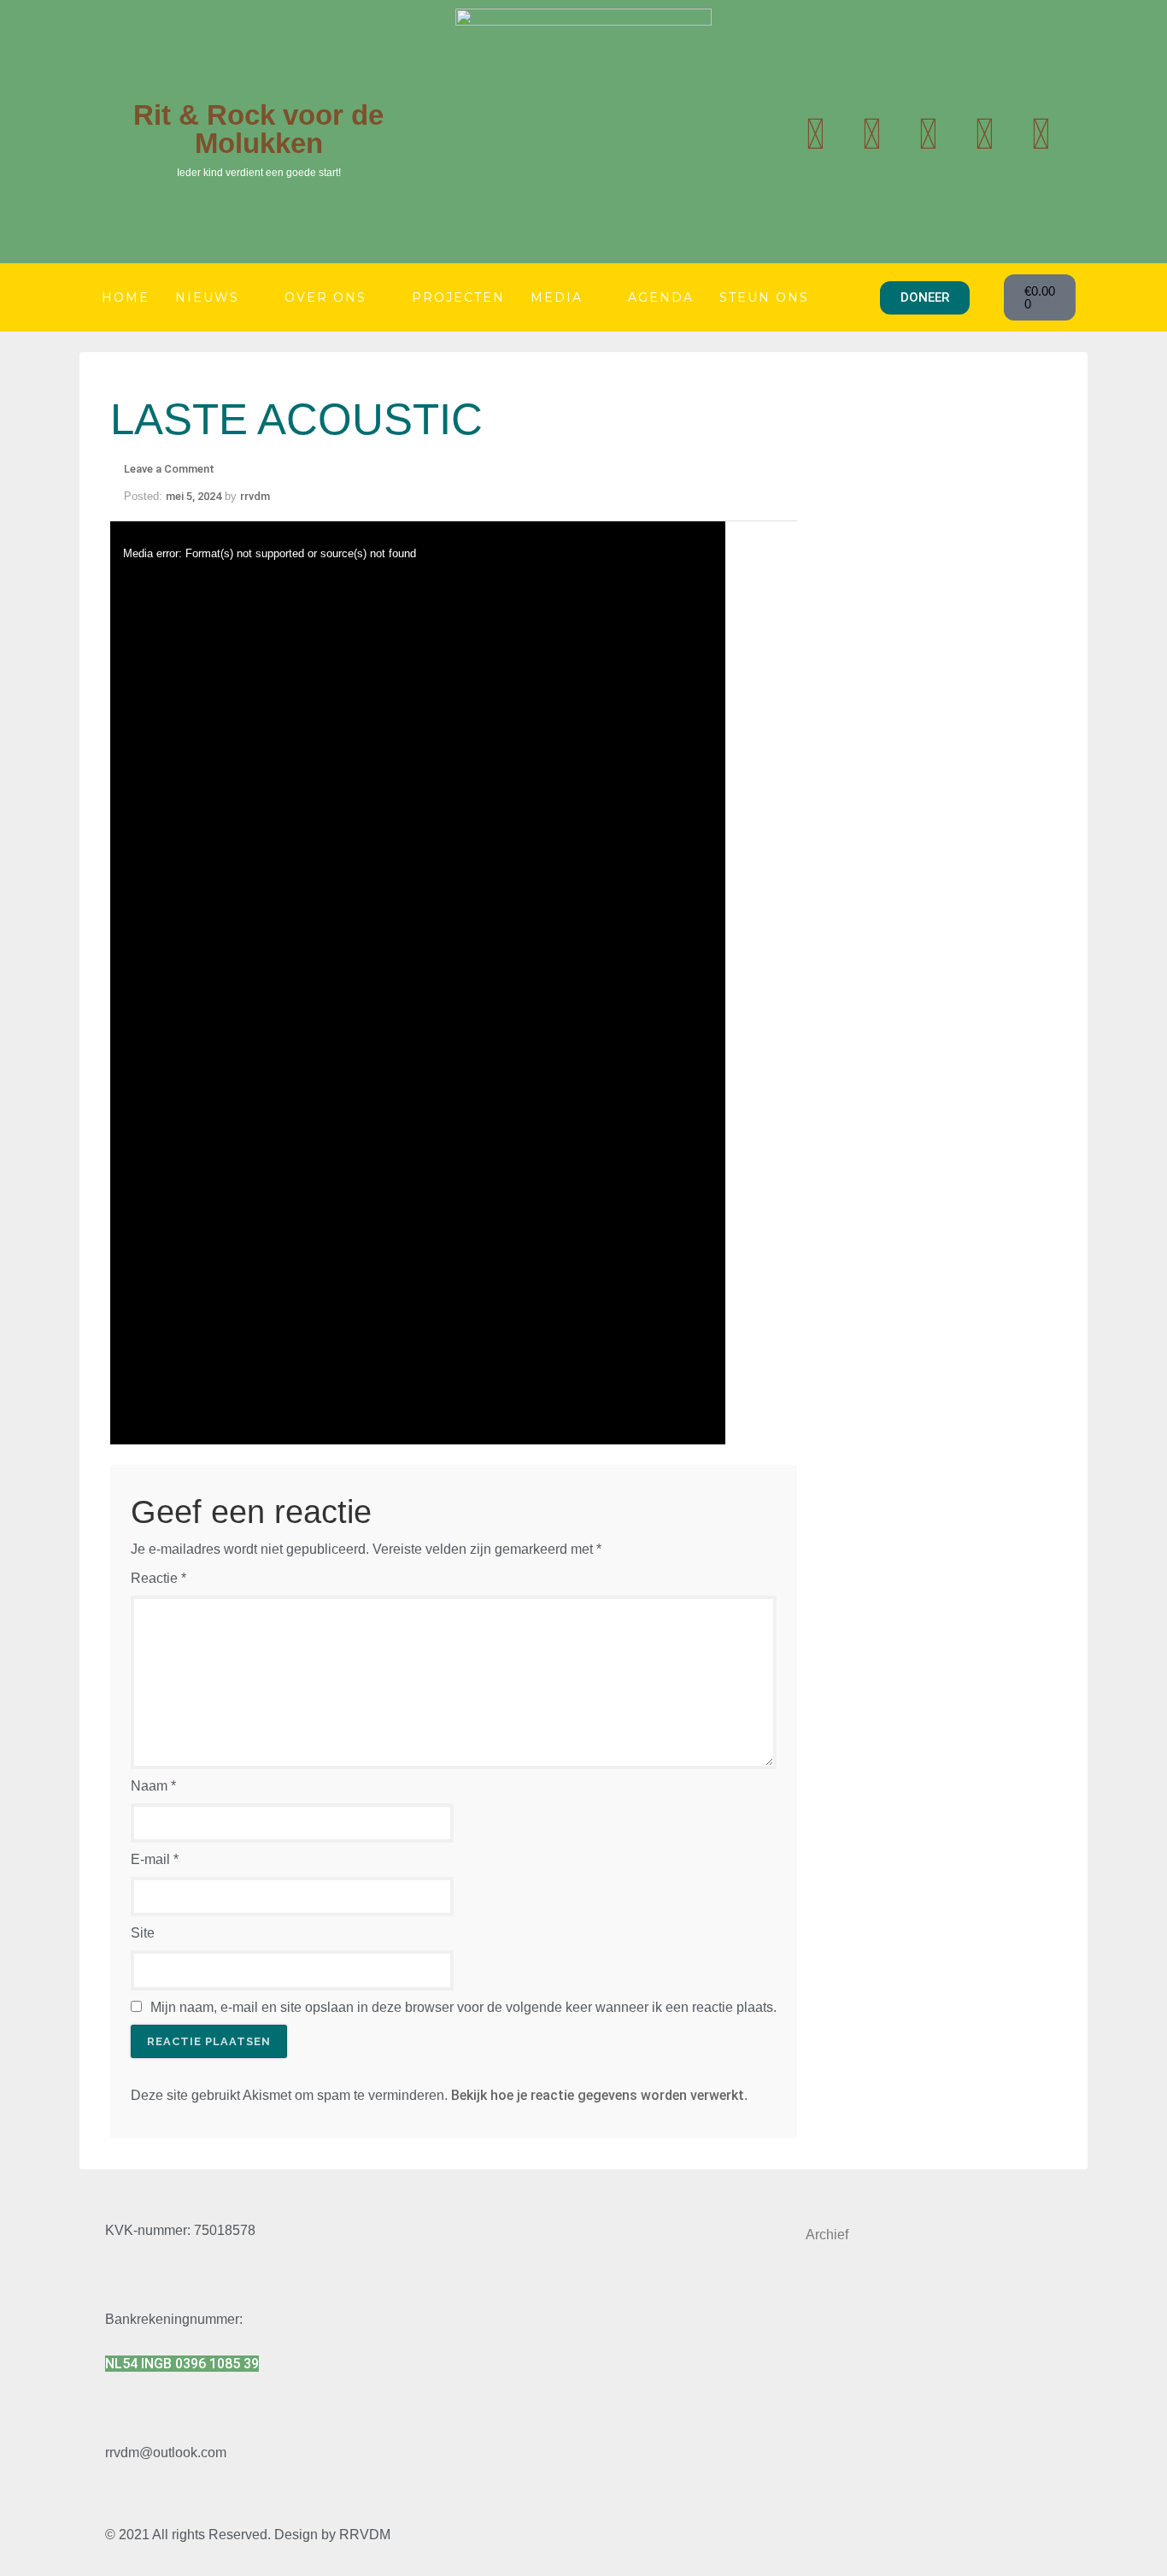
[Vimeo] (1041, 134)
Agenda (661, 297)
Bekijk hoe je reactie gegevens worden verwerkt (598, 2095)
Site (143, 1933)
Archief (827, 2235)
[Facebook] (984, 134)
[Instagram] (928, 134)
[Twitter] (815, 134)
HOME (126, 297)
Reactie (158, 1578)
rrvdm (255, 496)
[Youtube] (871, 134)
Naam (153, 1786)
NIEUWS (207, 297)
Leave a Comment (169, 469)
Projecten (458, 297)
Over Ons (325, 297)
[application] (418, 983)
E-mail (155, 1859)
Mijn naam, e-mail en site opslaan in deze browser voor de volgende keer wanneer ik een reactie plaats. (463, 2007)
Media (557, 297)
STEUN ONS (764, 297)
